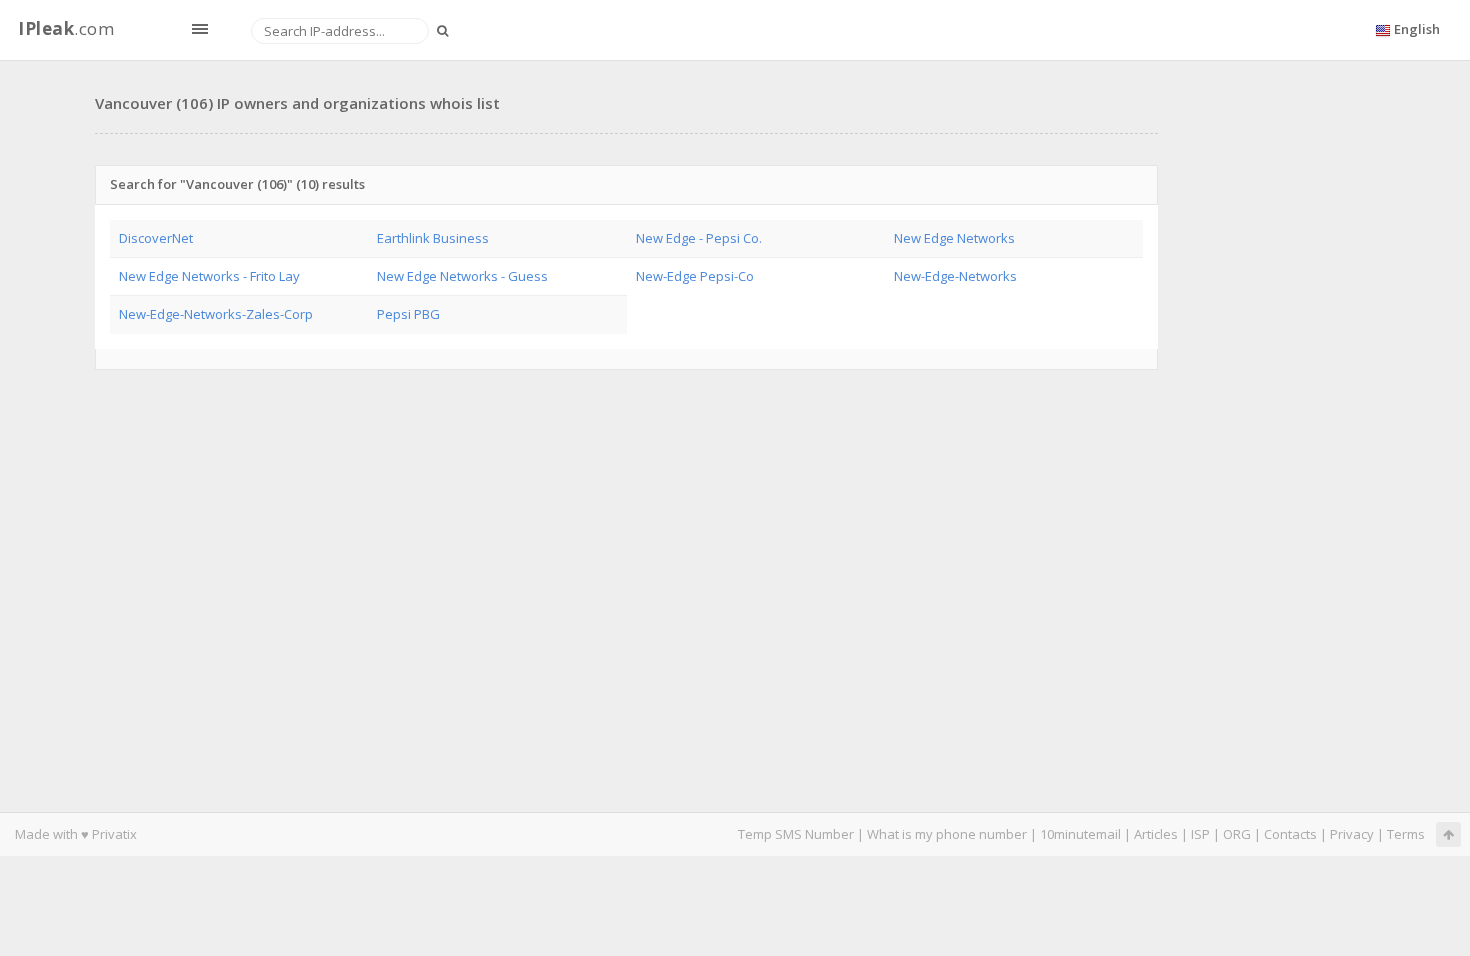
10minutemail (1080, 834)
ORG (1237, 834)
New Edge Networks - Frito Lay (209, 276)
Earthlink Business (433, 238)
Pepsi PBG (408, 314)
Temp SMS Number (796, 834)
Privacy (1352, 834)
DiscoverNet (156, 238)
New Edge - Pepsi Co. (699, 238)
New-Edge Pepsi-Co (695, 276)
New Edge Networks (954, 238)
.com (66, 28)
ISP (1200, 834)
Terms (1406, 834)
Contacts (1290, 834)
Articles (1156, 834)
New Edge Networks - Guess (462, 276)
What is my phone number (947, 834)
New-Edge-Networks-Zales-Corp (216, 314)
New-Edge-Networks (955, 276)
